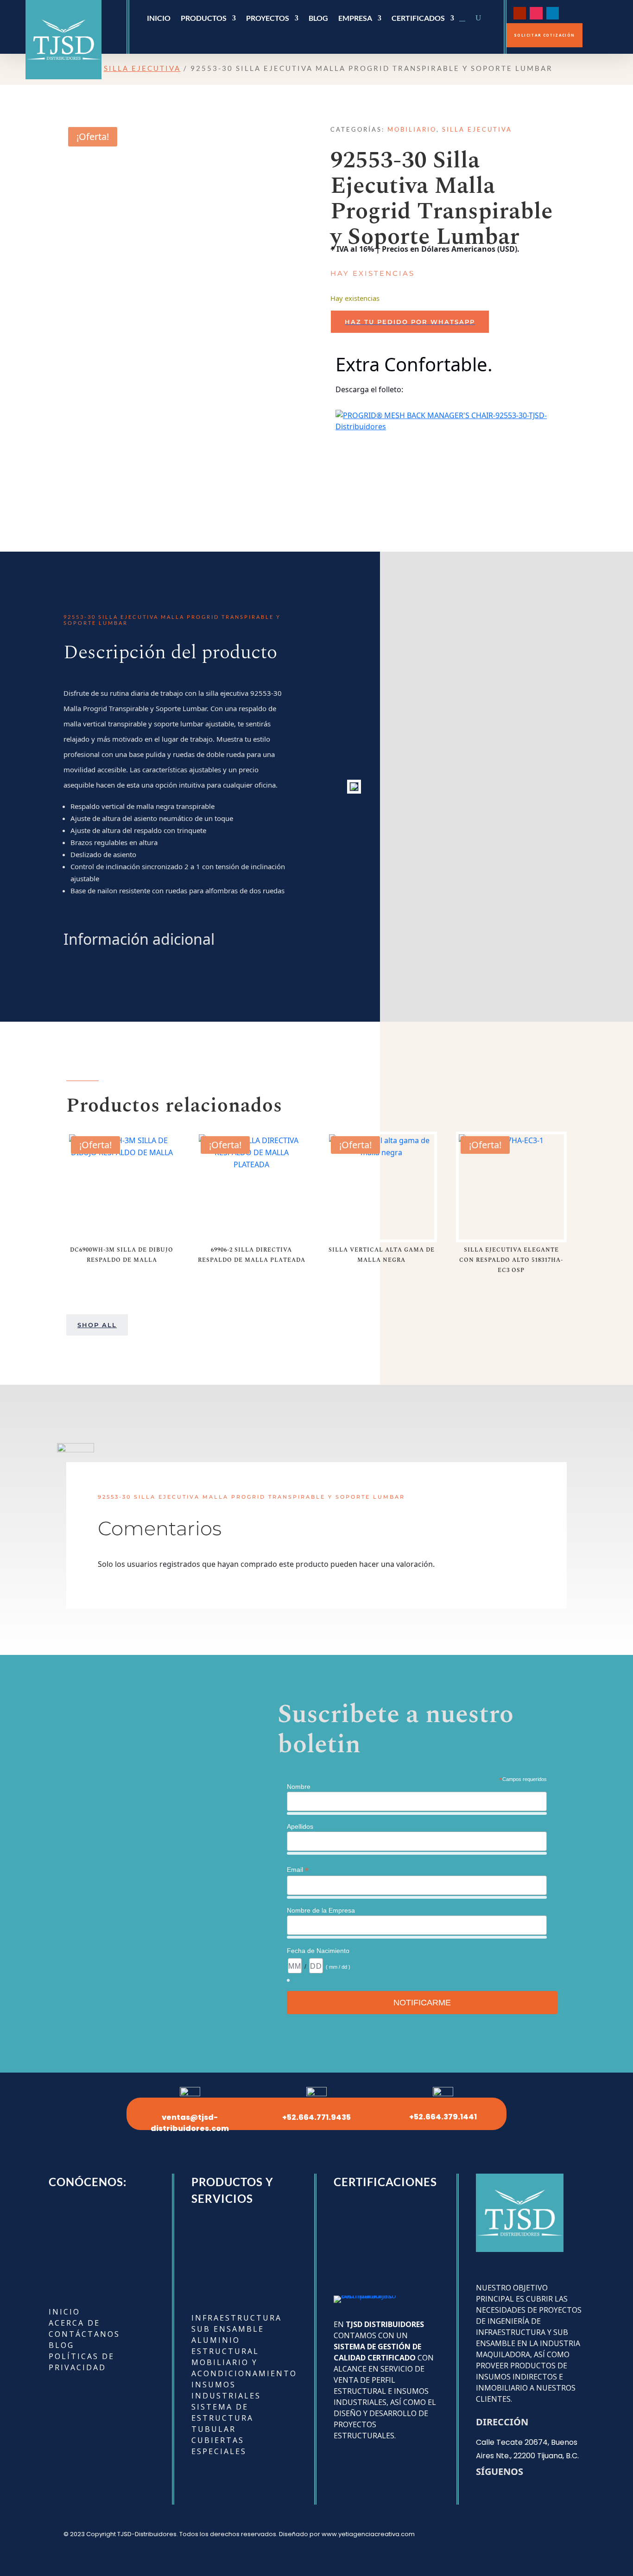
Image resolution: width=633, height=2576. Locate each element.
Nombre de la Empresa (321, 1910)
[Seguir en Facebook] (569, 13)
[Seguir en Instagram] (536, 13)
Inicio (159, 19)
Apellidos (300, 1826)
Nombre (299, 1787)
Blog (318, 19)
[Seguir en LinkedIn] (553, 13)
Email (298, 1870)
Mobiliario (412, 129)
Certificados (418, 19)
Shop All (97, 1325)
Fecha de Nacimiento (318, 1951)
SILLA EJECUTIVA (142, 68)
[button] (450, 322)
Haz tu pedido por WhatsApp (410, 322)
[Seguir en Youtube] (520, 13)
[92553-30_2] (354, 786)
